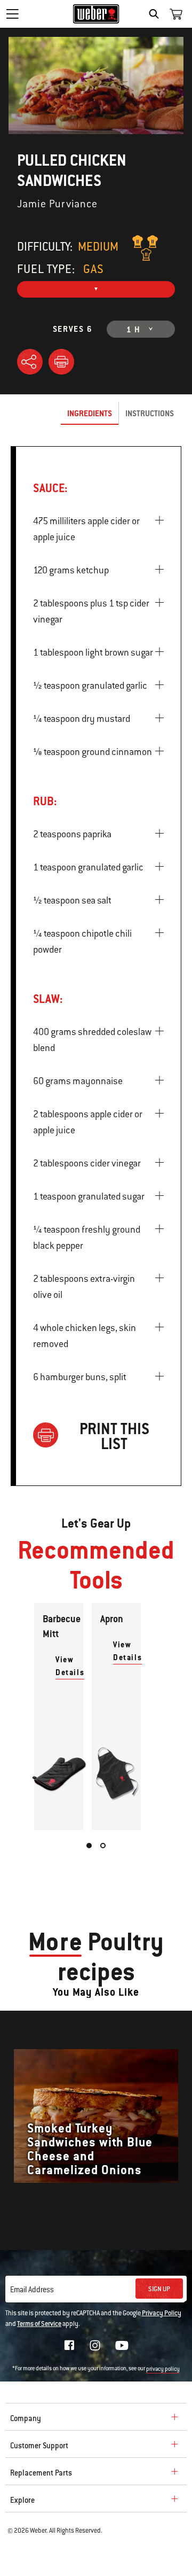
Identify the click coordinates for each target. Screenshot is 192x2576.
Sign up (159, 2289)
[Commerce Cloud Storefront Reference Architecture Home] (96, 14)
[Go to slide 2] (103, 1846)
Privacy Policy (162, 2313)
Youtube (122, 2345)
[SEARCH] (157, 14)
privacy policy (163, 2369)
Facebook (69, 2345)
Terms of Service (39, 2324)
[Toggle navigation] (12, 14)
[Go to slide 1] (89, 1846)
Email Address (32, 2290)
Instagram (95, 2345)
